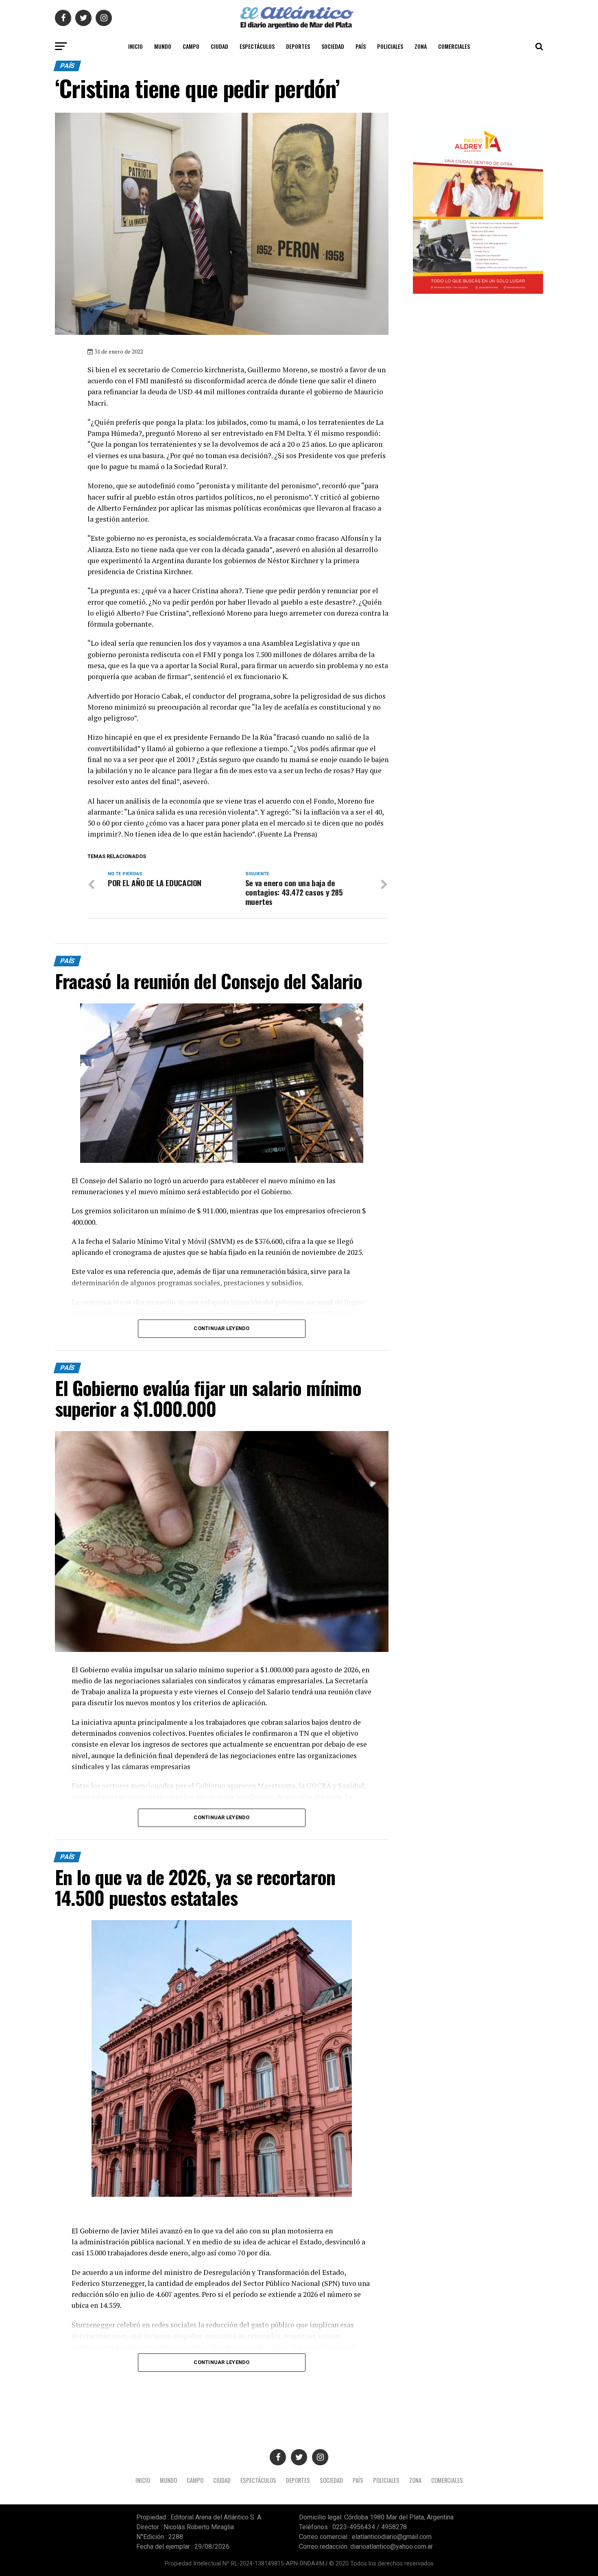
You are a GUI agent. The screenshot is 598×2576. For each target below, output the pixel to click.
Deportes (298, 46)
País (361, 46)
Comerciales (454, 46)
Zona (421, 46)
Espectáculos (257, 46)
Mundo (163, 46)
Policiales (390, 46)
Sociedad (333, 46)
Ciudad (219, 46)
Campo (191, 46)
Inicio (135, 46)
